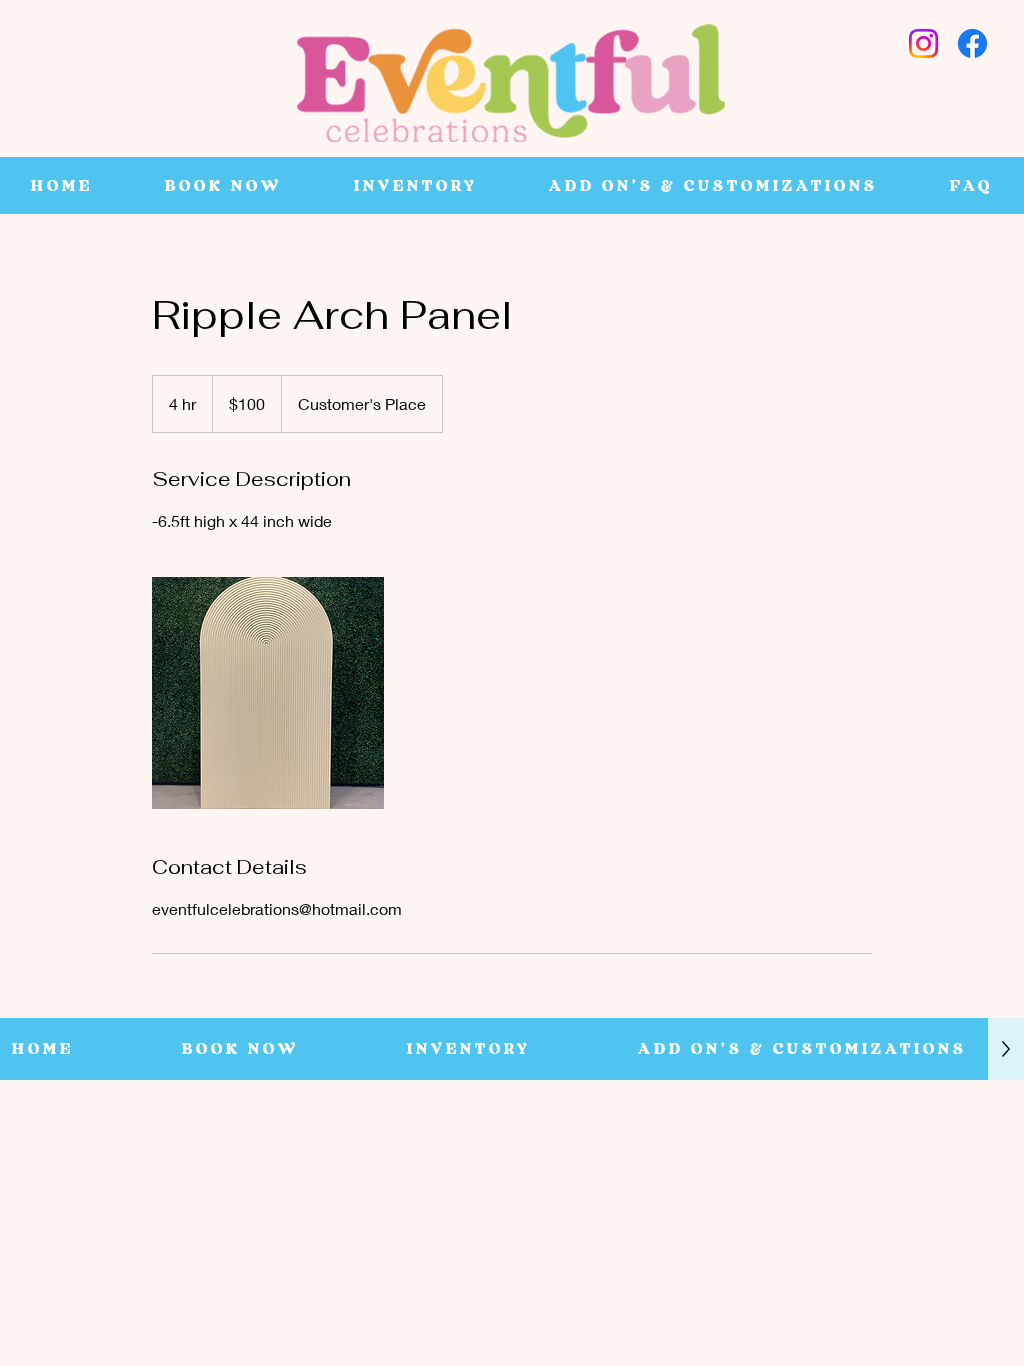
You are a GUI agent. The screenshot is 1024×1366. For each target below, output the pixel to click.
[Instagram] (923, 43)
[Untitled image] (268, 693)
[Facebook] (972, 43)
